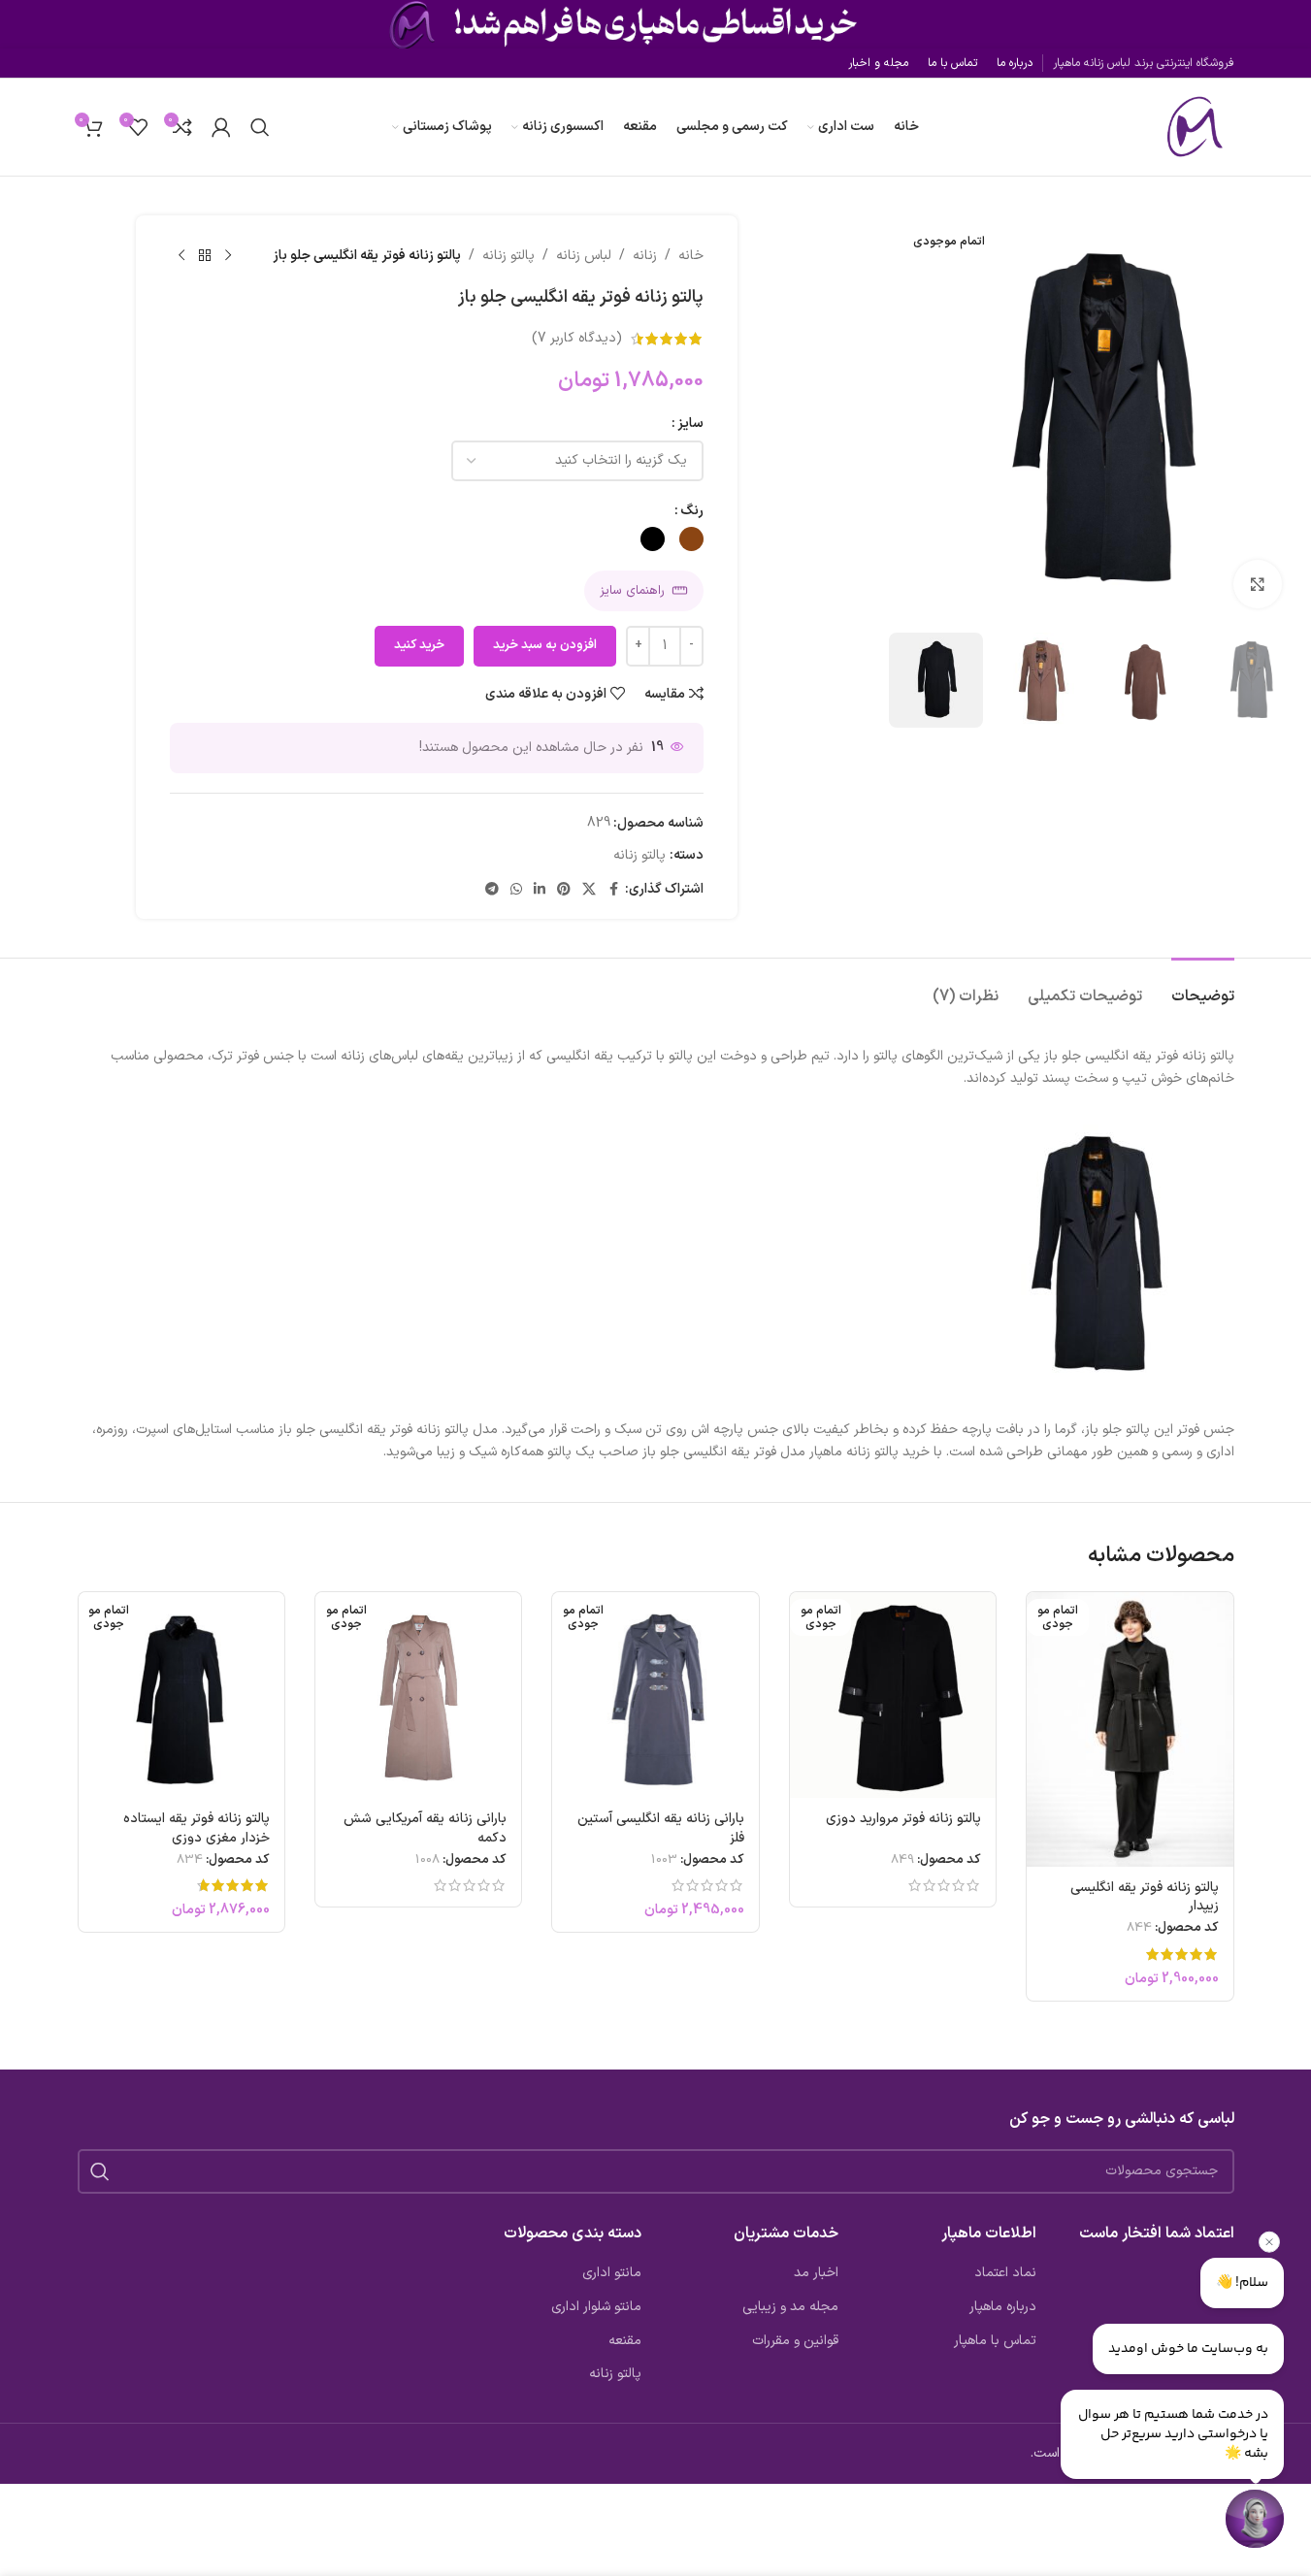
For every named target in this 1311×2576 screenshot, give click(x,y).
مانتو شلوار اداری (596, 2307)
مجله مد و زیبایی (790, 2307)
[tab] (1203, 987)
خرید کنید (419, 645)
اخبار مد (816, 2273)
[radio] (691, 539)
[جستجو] (260, 127)
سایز (690, 424)
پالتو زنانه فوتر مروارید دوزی (903, 1819)
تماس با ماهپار (995, 2341)
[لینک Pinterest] (564, 890)
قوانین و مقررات (795, 2341)
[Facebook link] (613, 890)
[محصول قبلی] (228, 256)
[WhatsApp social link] (516, 890)
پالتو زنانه (508, 256)
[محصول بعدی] (181, 256)
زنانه (645, 256)
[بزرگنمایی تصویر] (1258, 584)
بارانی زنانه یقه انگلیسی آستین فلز (661, 1828)
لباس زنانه (584, 256)
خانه (691, 256)
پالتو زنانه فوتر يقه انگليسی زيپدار (1145, 1897)
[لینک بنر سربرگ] (655, 24)
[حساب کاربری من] (221, 127)
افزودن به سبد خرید (545, 645)
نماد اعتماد (1005, 2273)
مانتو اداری (612, 2273)
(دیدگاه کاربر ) (577, 338)
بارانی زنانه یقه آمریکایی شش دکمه (425, 1828)
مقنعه (625, 2341)
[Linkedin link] (540, 890)
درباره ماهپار (1003, 2307)
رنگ (692, 511)
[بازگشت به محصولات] (205, 256)
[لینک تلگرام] (492, 890)
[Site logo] (1191, 127)
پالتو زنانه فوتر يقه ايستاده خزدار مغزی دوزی (197, 1828)
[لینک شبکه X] (589, 890)
